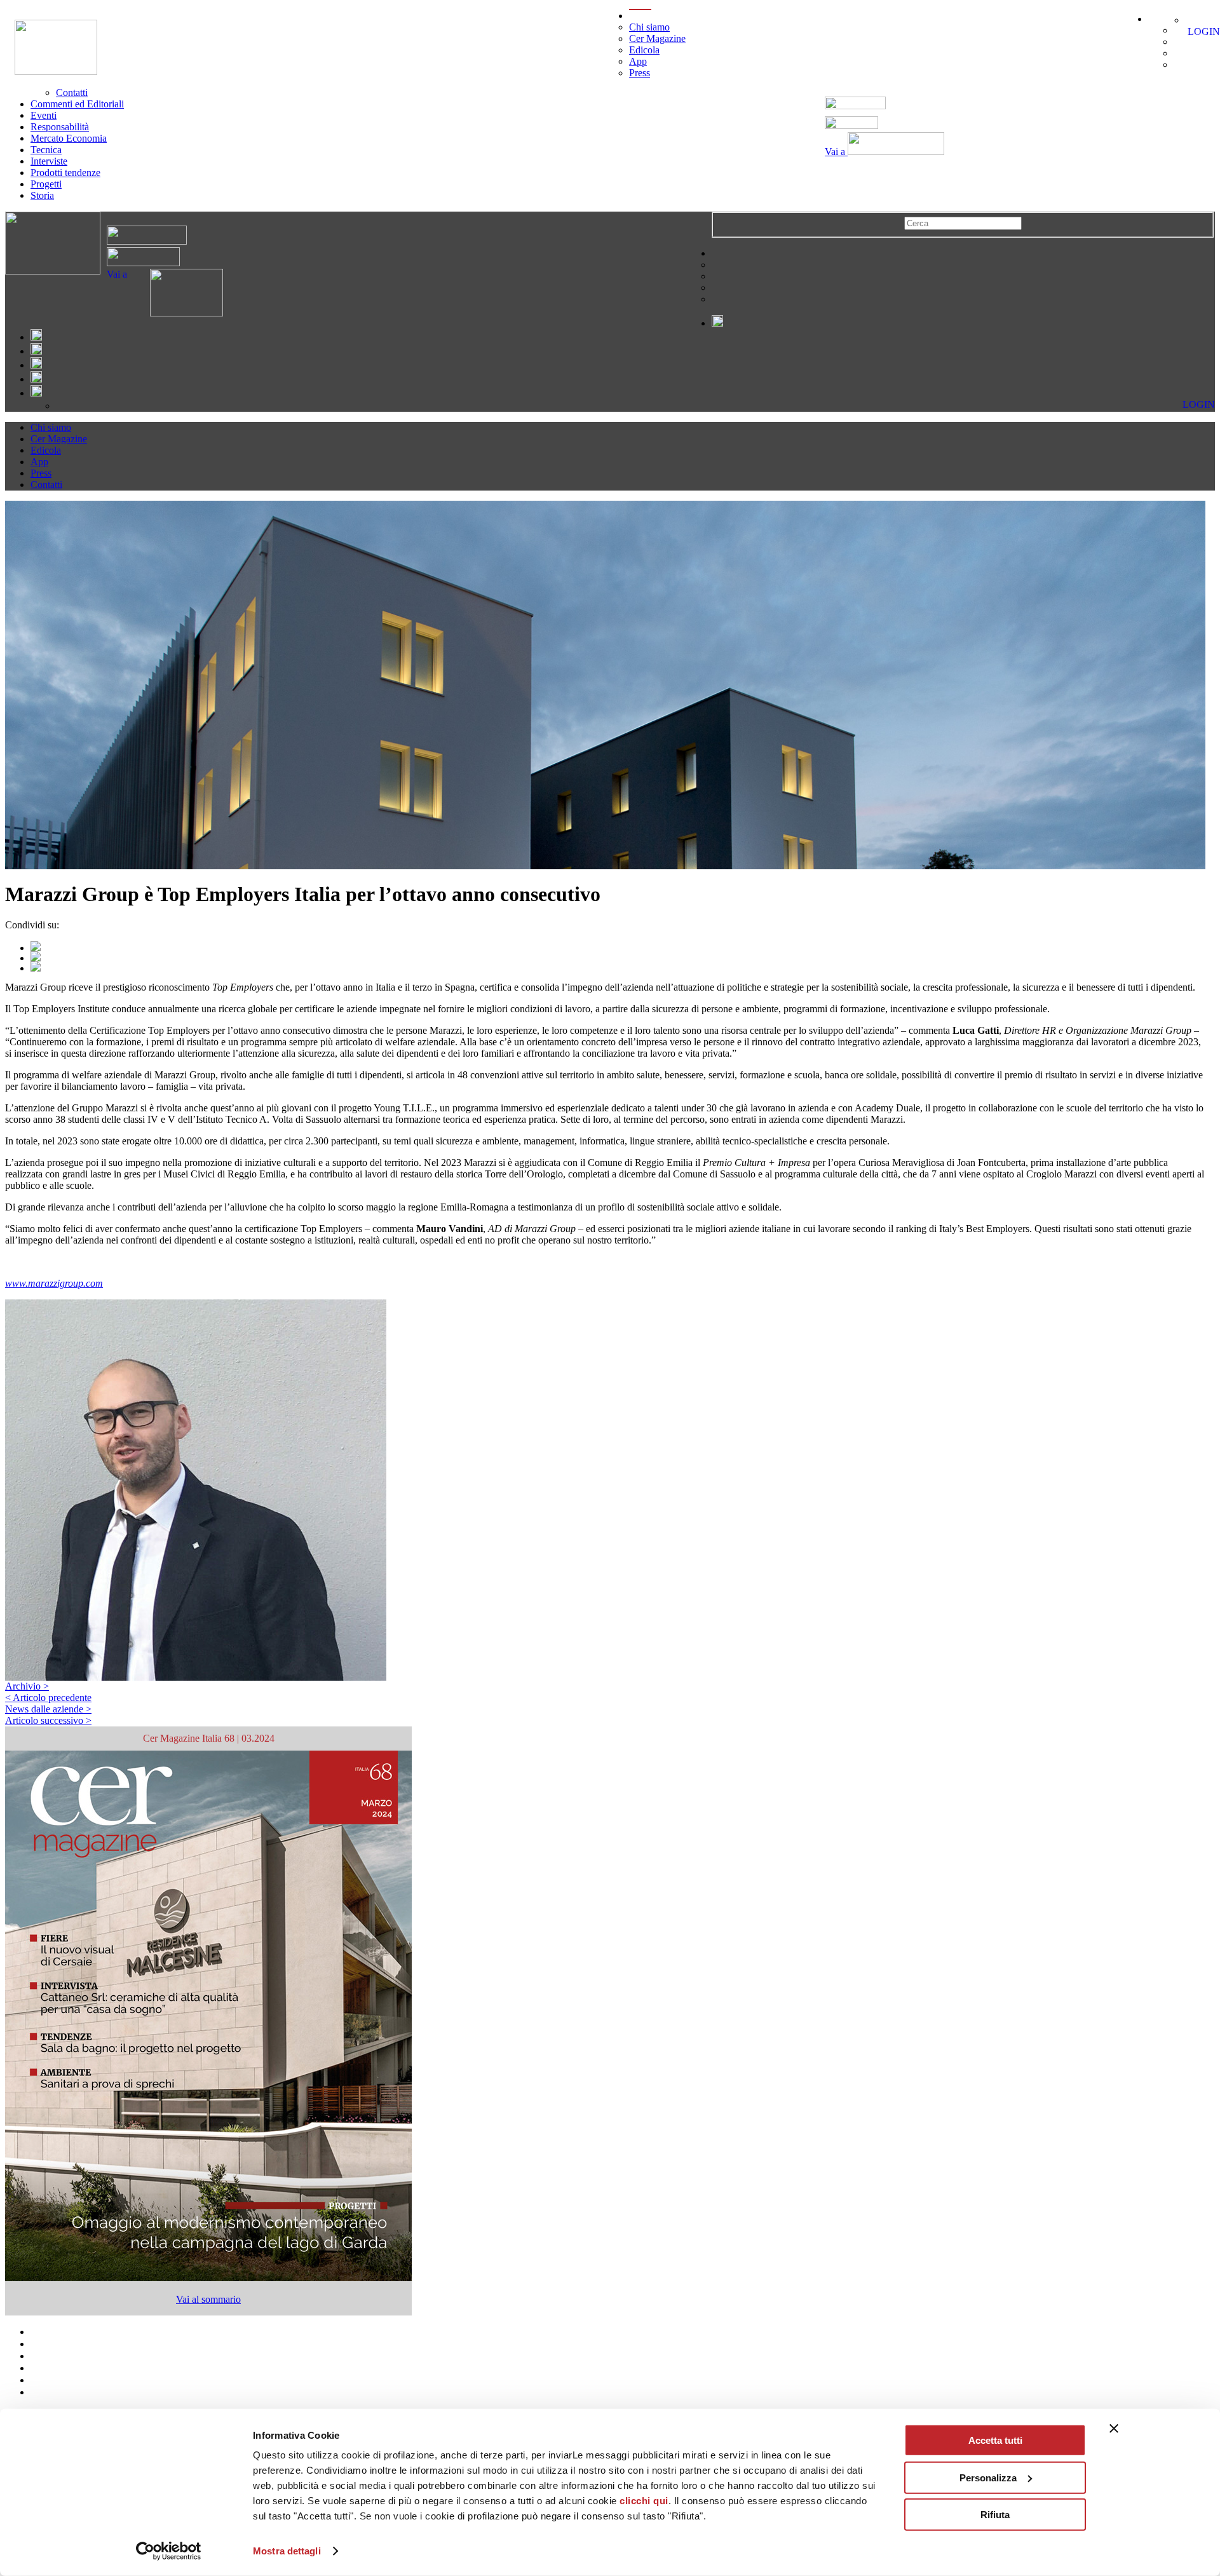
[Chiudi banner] (1114, 2429)
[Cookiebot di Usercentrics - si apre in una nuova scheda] (169, 2551)
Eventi (44, 115)
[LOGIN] (1192, 20)
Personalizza (988, 2477)
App (638, 61)
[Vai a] (175, 313)
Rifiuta (995, 2515)
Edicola (644, 50)
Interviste (49, 161)
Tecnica (46, 150)
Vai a (836, 152)
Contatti (72, 92)
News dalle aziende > (48, 1709)
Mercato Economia (69, 138)
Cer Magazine (657, 38)
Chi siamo (649, 27)
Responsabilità (60, 127)
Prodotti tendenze (65, 173)
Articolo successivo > (48, 1720)
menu (640, 16)
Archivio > (27, 1686)
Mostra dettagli (287, 2551)
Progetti (46, 184)
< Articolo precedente (48, 1698)
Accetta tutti (995, 2440)
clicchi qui (644, 2501)
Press (640, 73)
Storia (42, 195)
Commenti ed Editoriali (77, 104)
